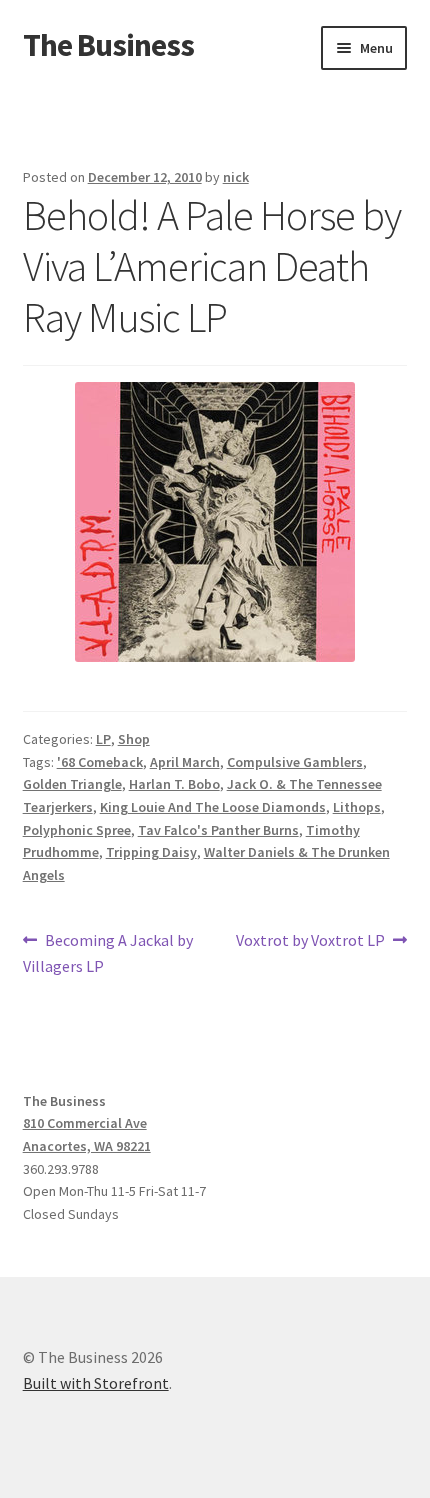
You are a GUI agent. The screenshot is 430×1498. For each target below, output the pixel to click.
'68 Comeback (100, 762)
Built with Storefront (96, 1383)
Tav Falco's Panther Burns (218, 830)
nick (236, 177)
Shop (134, 739)
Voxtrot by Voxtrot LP (310, 941)
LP (103, 739)
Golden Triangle (72, 784)
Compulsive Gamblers (295, 762)
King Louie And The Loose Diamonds (213, 807)
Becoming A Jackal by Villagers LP (108, 952)
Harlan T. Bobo (174, 784)
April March (185, 762)
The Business (108, 45)
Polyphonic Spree (77, 830)
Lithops (357, 807)
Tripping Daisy (151, 852)
